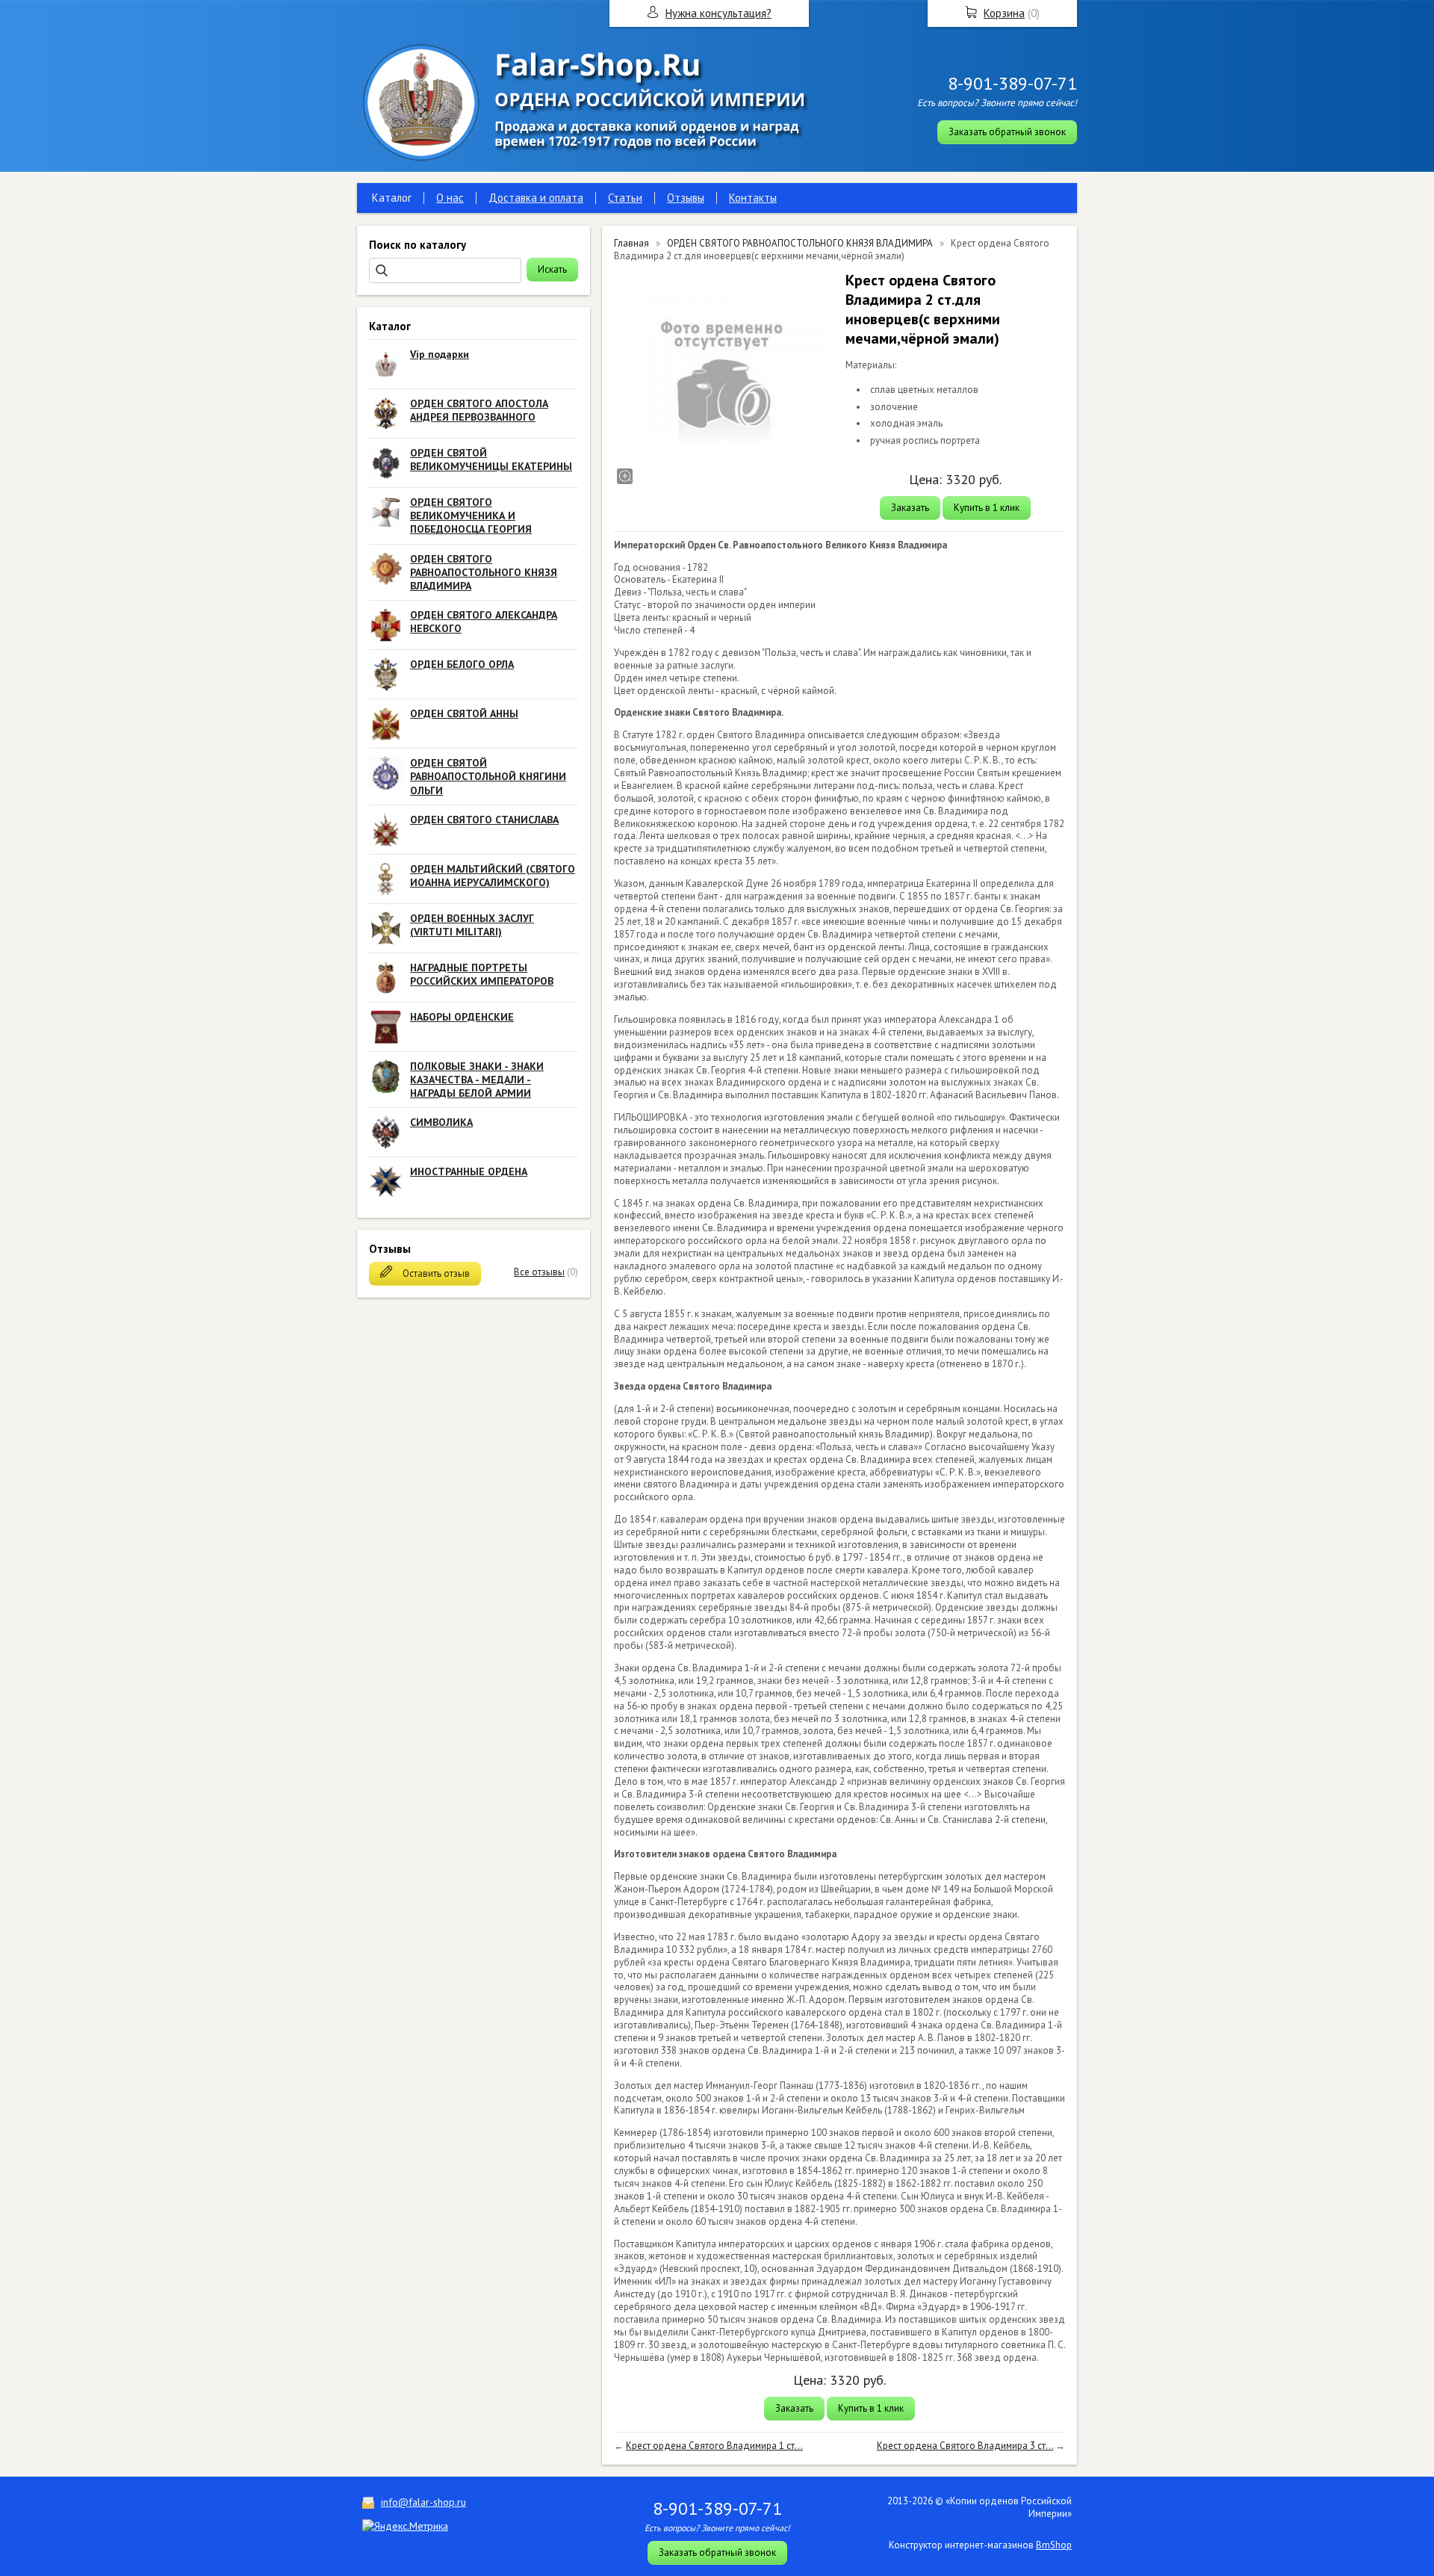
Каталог (392, 198)
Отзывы (686, 198)
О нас (450, 198)
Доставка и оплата (536, 198)
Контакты (753, 198)
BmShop (1054, 2545)
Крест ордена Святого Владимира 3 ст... (965, 2446)
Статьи (625, 198)
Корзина (1004, 13)
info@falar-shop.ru (423, 2502)
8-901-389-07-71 (1012, 83)
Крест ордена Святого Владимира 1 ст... (714, 2446)
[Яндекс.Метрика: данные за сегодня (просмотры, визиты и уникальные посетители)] (405, 2526)
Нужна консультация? (718, 13)
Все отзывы (539, 1272)
